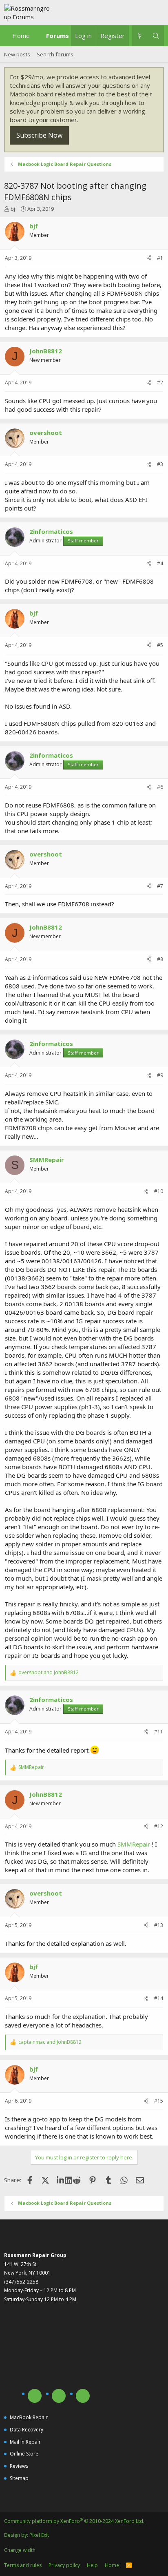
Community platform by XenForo (74, 2521)
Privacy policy (64, 2565)
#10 (159, 1191)
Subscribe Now (39, 135)
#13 (159, 1925)
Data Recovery (27, 2430)
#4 (160, 563)
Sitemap (19, 2478)
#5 (160, 645)
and (49, 1673)
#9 (160, 1075)
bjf (14, 209)
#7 (160, 886)
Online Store (24, 2454)
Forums (57, 36)
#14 (159, 1998)
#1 (160, 258)
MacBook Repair (29, 2417)
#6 (160, 787)
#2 (160, 382)
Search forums (55, 54)
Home (21, 36)
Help (92, 2565)
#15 (159, 2101)
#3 (160, 464)
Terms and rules (23, 2565)
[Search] (156, 36)
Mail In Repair (25, 2442)
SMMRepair (134, 1844)
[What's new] (140, 36)
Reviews (19, 2466)
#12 (159, 1826)
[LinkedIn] (61, 2180)
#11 (159, 1732)
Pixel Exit (39, 2535)
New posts (17, 54)
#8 (160, 959)
